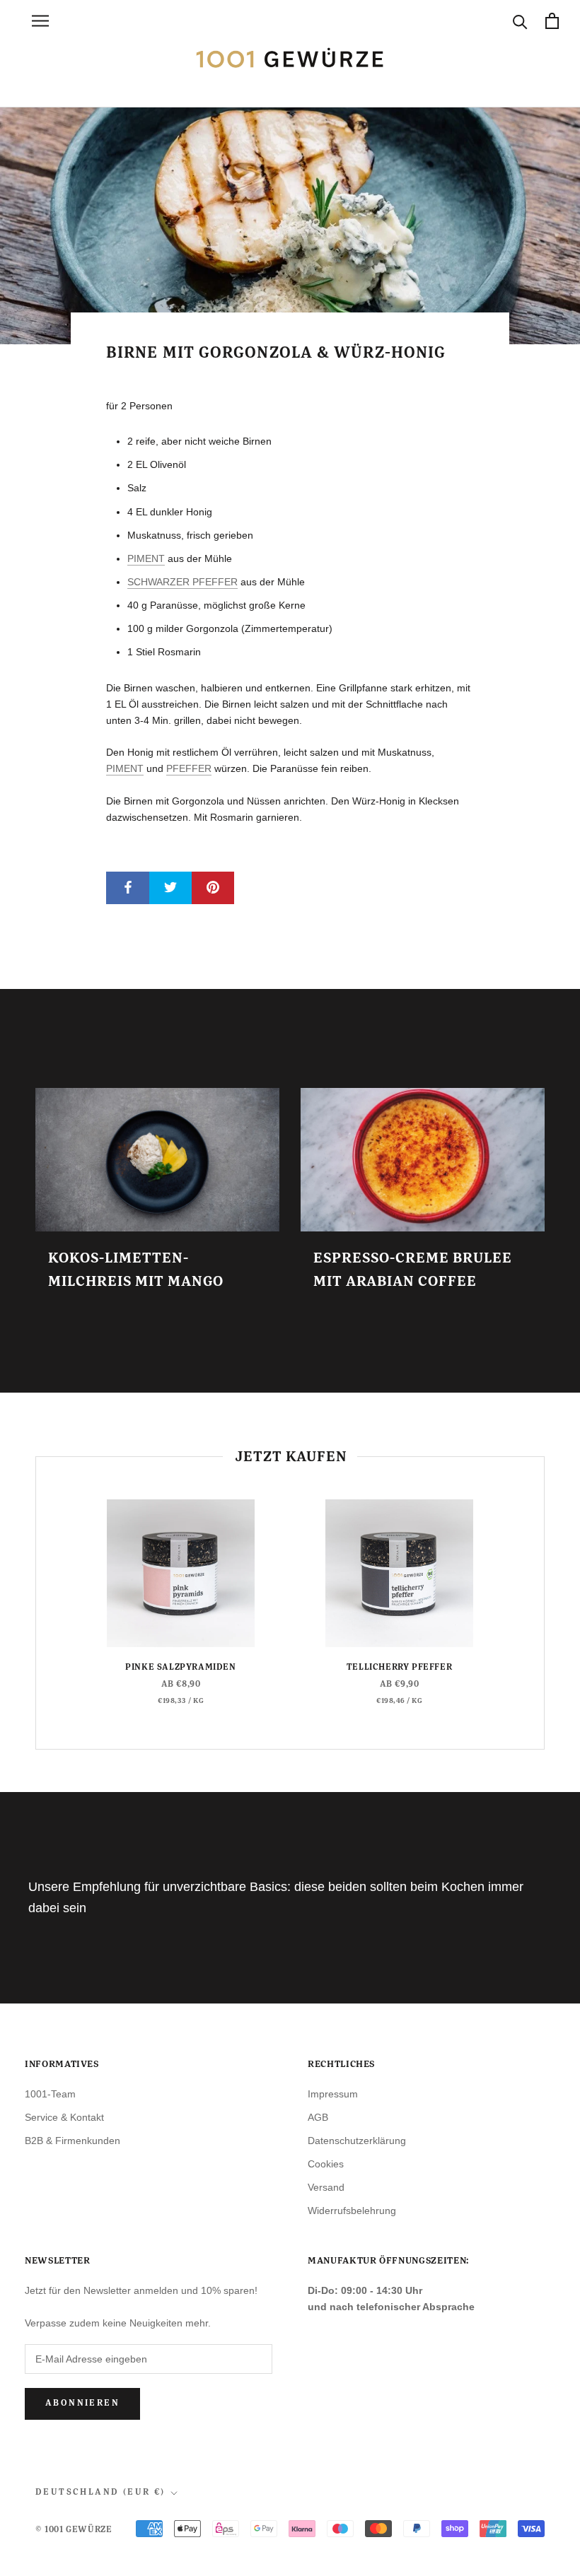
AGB (318, 2117)
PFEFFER (189, 768)
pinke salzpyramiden (180, 1668)
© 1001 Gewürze (74, 2530)
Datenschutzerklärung (357, 2141)
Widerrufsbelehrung (352, 2211)
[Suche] (520, 21)
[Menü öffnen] (40, 21)
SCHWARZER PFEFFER (182, 582)
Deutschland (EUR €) (100, 2493)
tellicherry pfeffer (399, 1668)
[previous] (36, 1603)
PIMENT (146, 558)
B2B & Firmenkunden (72, 2141)
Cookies (326, 2164)
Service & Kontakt (64, 2117)
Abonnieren (82, 2404)
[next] (544, 1603)
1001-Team (50, 2094)
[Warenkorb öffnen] (552, 21)
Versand (326, 2187)
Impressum (333, 2094)
